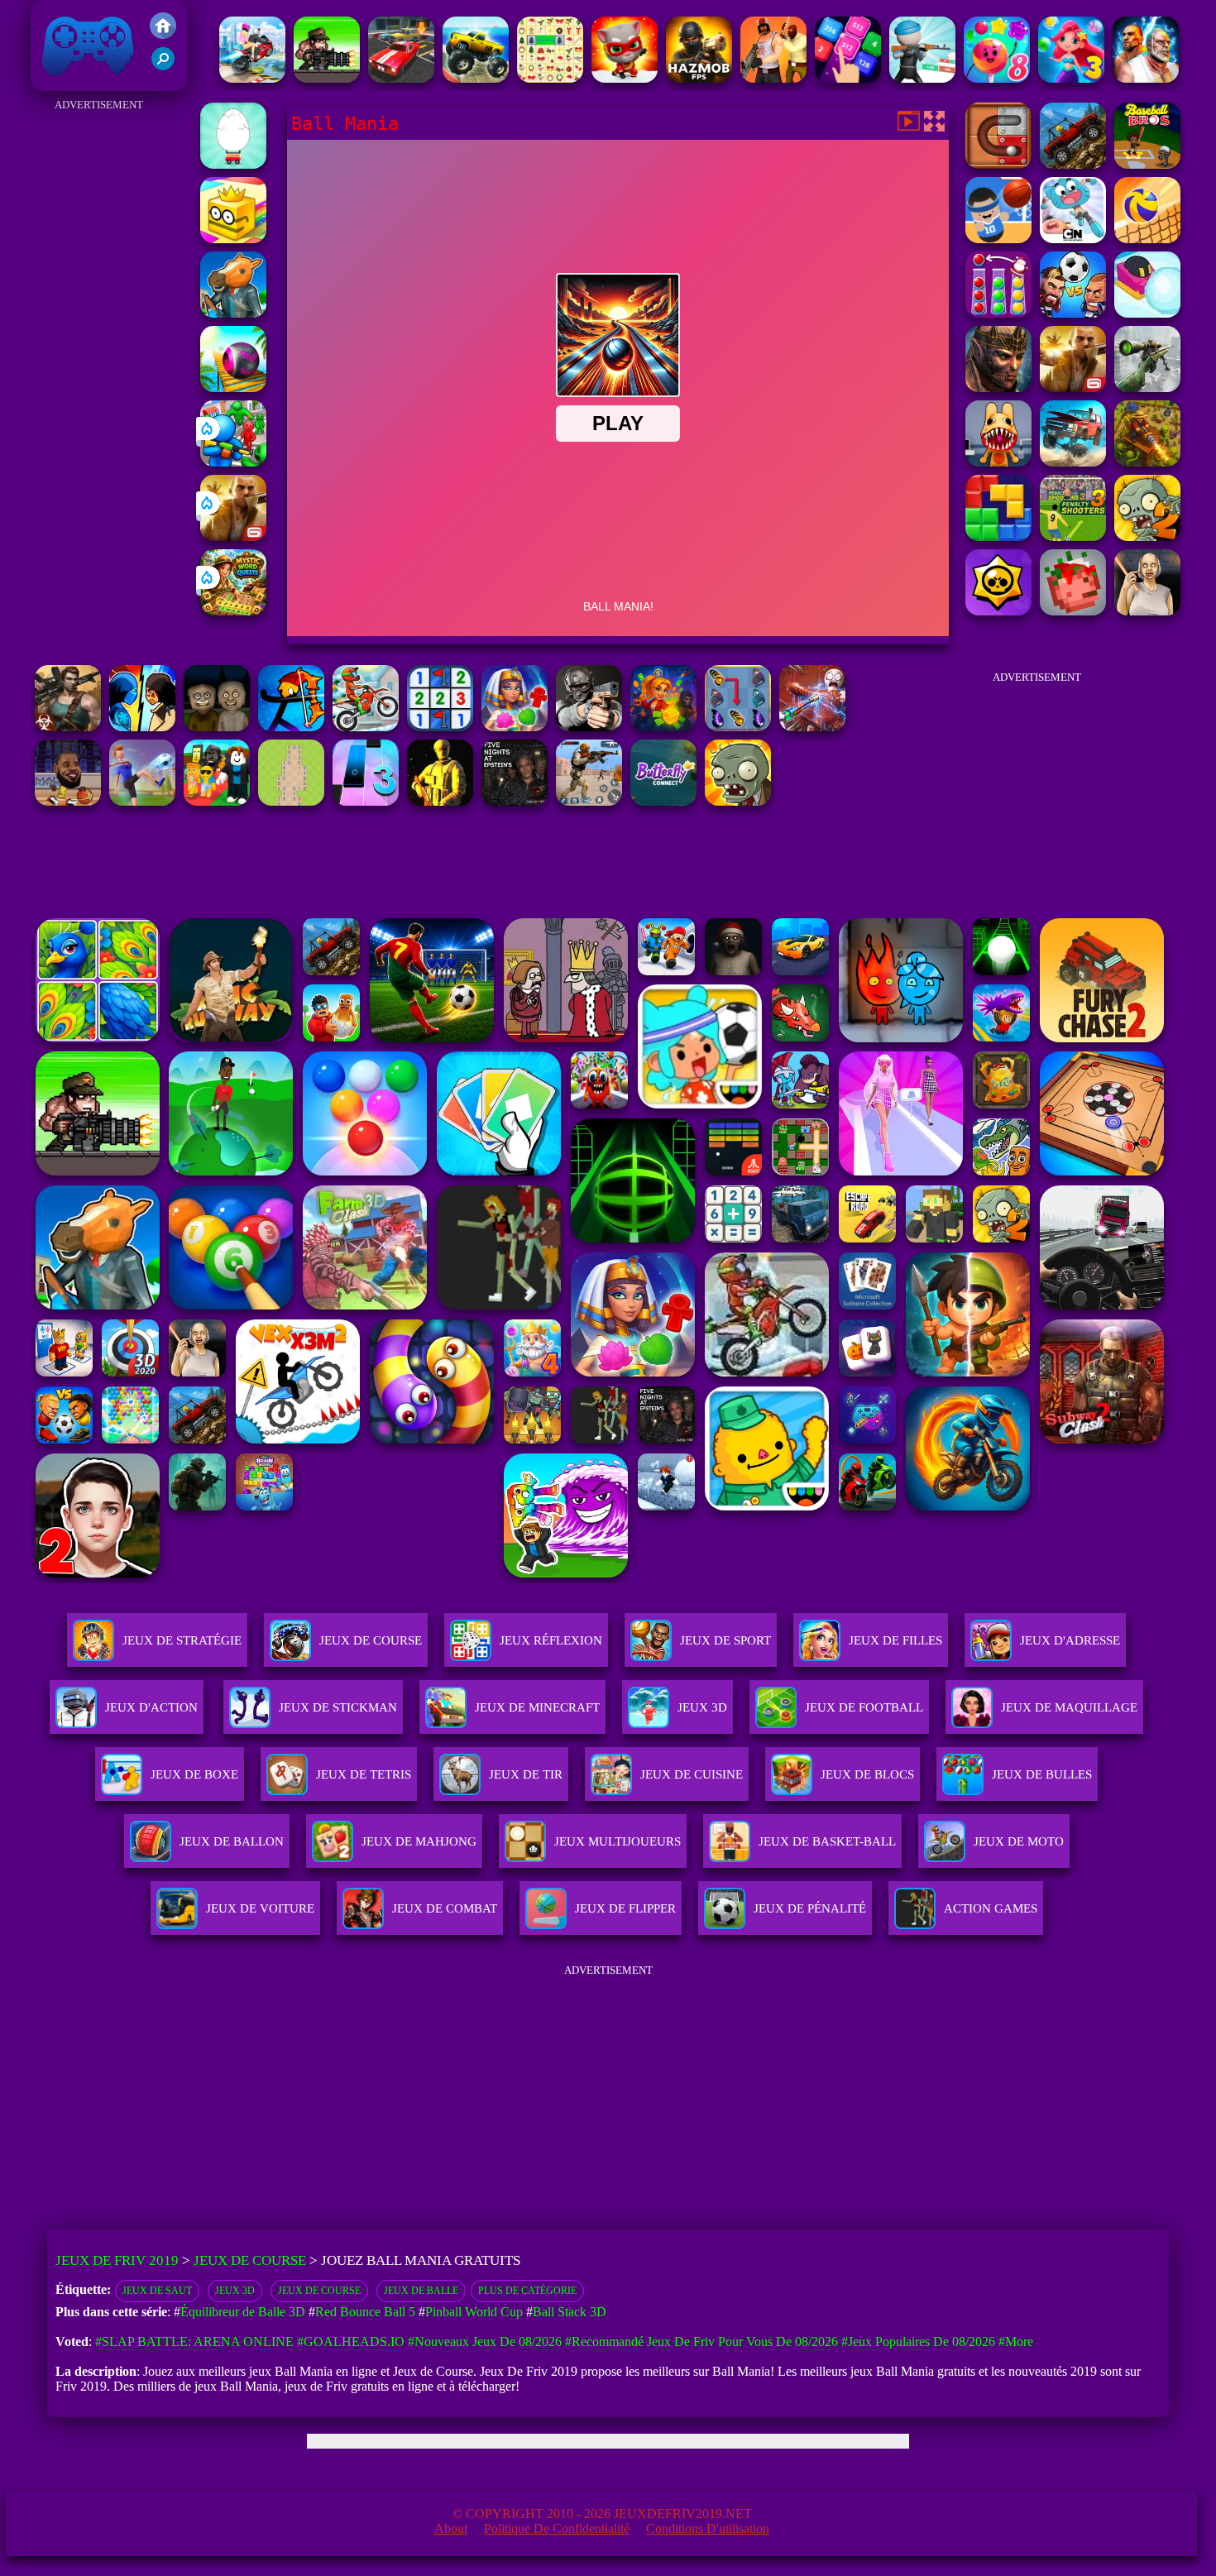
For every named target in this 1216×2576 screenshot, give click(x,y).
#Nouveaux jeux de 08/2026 (485, 2341)
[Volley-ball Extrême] (1147, 239)
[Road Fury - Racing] (1073, 462)
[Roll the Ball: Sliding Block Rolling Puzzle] (998, 164)
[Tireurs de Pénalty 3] (1073, 536)
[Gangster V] (233, 536)
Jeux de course (319, 2291)
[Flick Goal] (142, 801)
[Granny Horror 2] (1147, 611)
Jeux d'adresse (1070, 1640)
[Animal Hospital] (998, 462)
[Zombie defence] (233, 462)
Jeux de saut (157, 2291)
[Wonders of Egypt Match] (515, 727)
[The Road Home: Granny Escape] (217, 727)
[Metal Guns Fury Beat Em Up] (327, 78)
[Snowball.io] (1147, 313)
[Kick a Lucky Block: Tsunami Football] (1073, 164)
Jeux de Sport (725, 1640)
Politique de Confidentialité (557, 2528)
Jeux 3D (235, 2291)
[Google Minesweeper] (291, 801)
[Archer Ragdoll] (291, 727)
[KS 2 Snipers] (1147, 388)
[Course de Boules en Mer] (233, 388)
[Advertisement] (99, 364)
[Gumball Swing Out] (1073, 239)
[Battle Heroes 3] (998, 388)
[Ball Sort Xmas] (998, 313)
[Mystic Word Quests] (233, 611)
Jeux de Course (371, 1640)
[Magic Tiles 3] (366, 801)
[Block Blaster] (998, 536)
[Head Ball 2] (1073, 313)
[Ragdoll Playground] (1073, 611)
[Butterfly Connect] (663, 801)
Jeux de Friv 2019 (86, 82)
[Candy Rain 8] (997, 78)
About (451, 2528)
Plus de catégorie (527, 2291)
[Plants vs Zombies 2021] (1147, 536)
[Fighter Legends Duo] (1146, 78)
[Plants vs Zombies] (738, 801)
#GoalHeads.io (351, 2341)
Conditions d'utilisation (708, 2528)
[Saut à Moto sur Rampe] (252, 78)
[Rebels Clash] (773, 78)
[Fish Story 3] (1071, 78)
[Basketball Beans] (998, 239)
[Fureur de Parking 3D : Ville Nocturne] (401, 78)
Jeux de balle (421, 2291)
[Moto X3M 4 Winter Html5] (366, 727)
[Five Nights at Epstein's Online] (515, 801)
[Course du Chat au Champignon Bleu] (625, 78)
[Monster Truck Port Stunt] (476, 78)
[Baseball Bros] (1147, 164)
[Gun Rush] (922, 78)
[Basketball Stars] (68, 801)
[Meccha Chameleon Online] (812, 727)
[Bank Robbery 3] (233, 313)
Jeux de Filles (895, 1640)
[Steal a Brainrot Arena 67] (217, 801)
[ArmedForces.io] (440, 801)
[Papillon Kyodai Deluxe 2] (738, 727)
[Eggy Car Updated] (233, 164)
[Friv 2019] (163, 34)
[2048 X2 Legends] (848, 78)
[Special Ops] (589, 801)
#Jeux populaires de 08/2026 (918, 2341)
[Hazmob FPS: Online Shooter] (699, 78)
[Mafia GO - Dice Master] (663, 727)
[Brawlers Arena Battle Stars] (998, 611)
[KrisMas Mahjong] (550, 78)
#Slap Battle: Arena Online (194, 2341)
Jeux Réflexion (551, 1640)
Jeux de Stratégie (182, 1640)
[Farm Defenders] (1147, 462)
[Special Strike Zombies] (68, 727)
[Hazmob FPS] (589, 727)
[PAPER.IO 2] (233, 239)
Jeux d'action (151, 1707)
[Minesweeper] (440, 727)
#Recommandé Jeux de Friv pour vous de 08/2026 (701, 2341)
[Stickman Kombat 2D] (142, 727)
